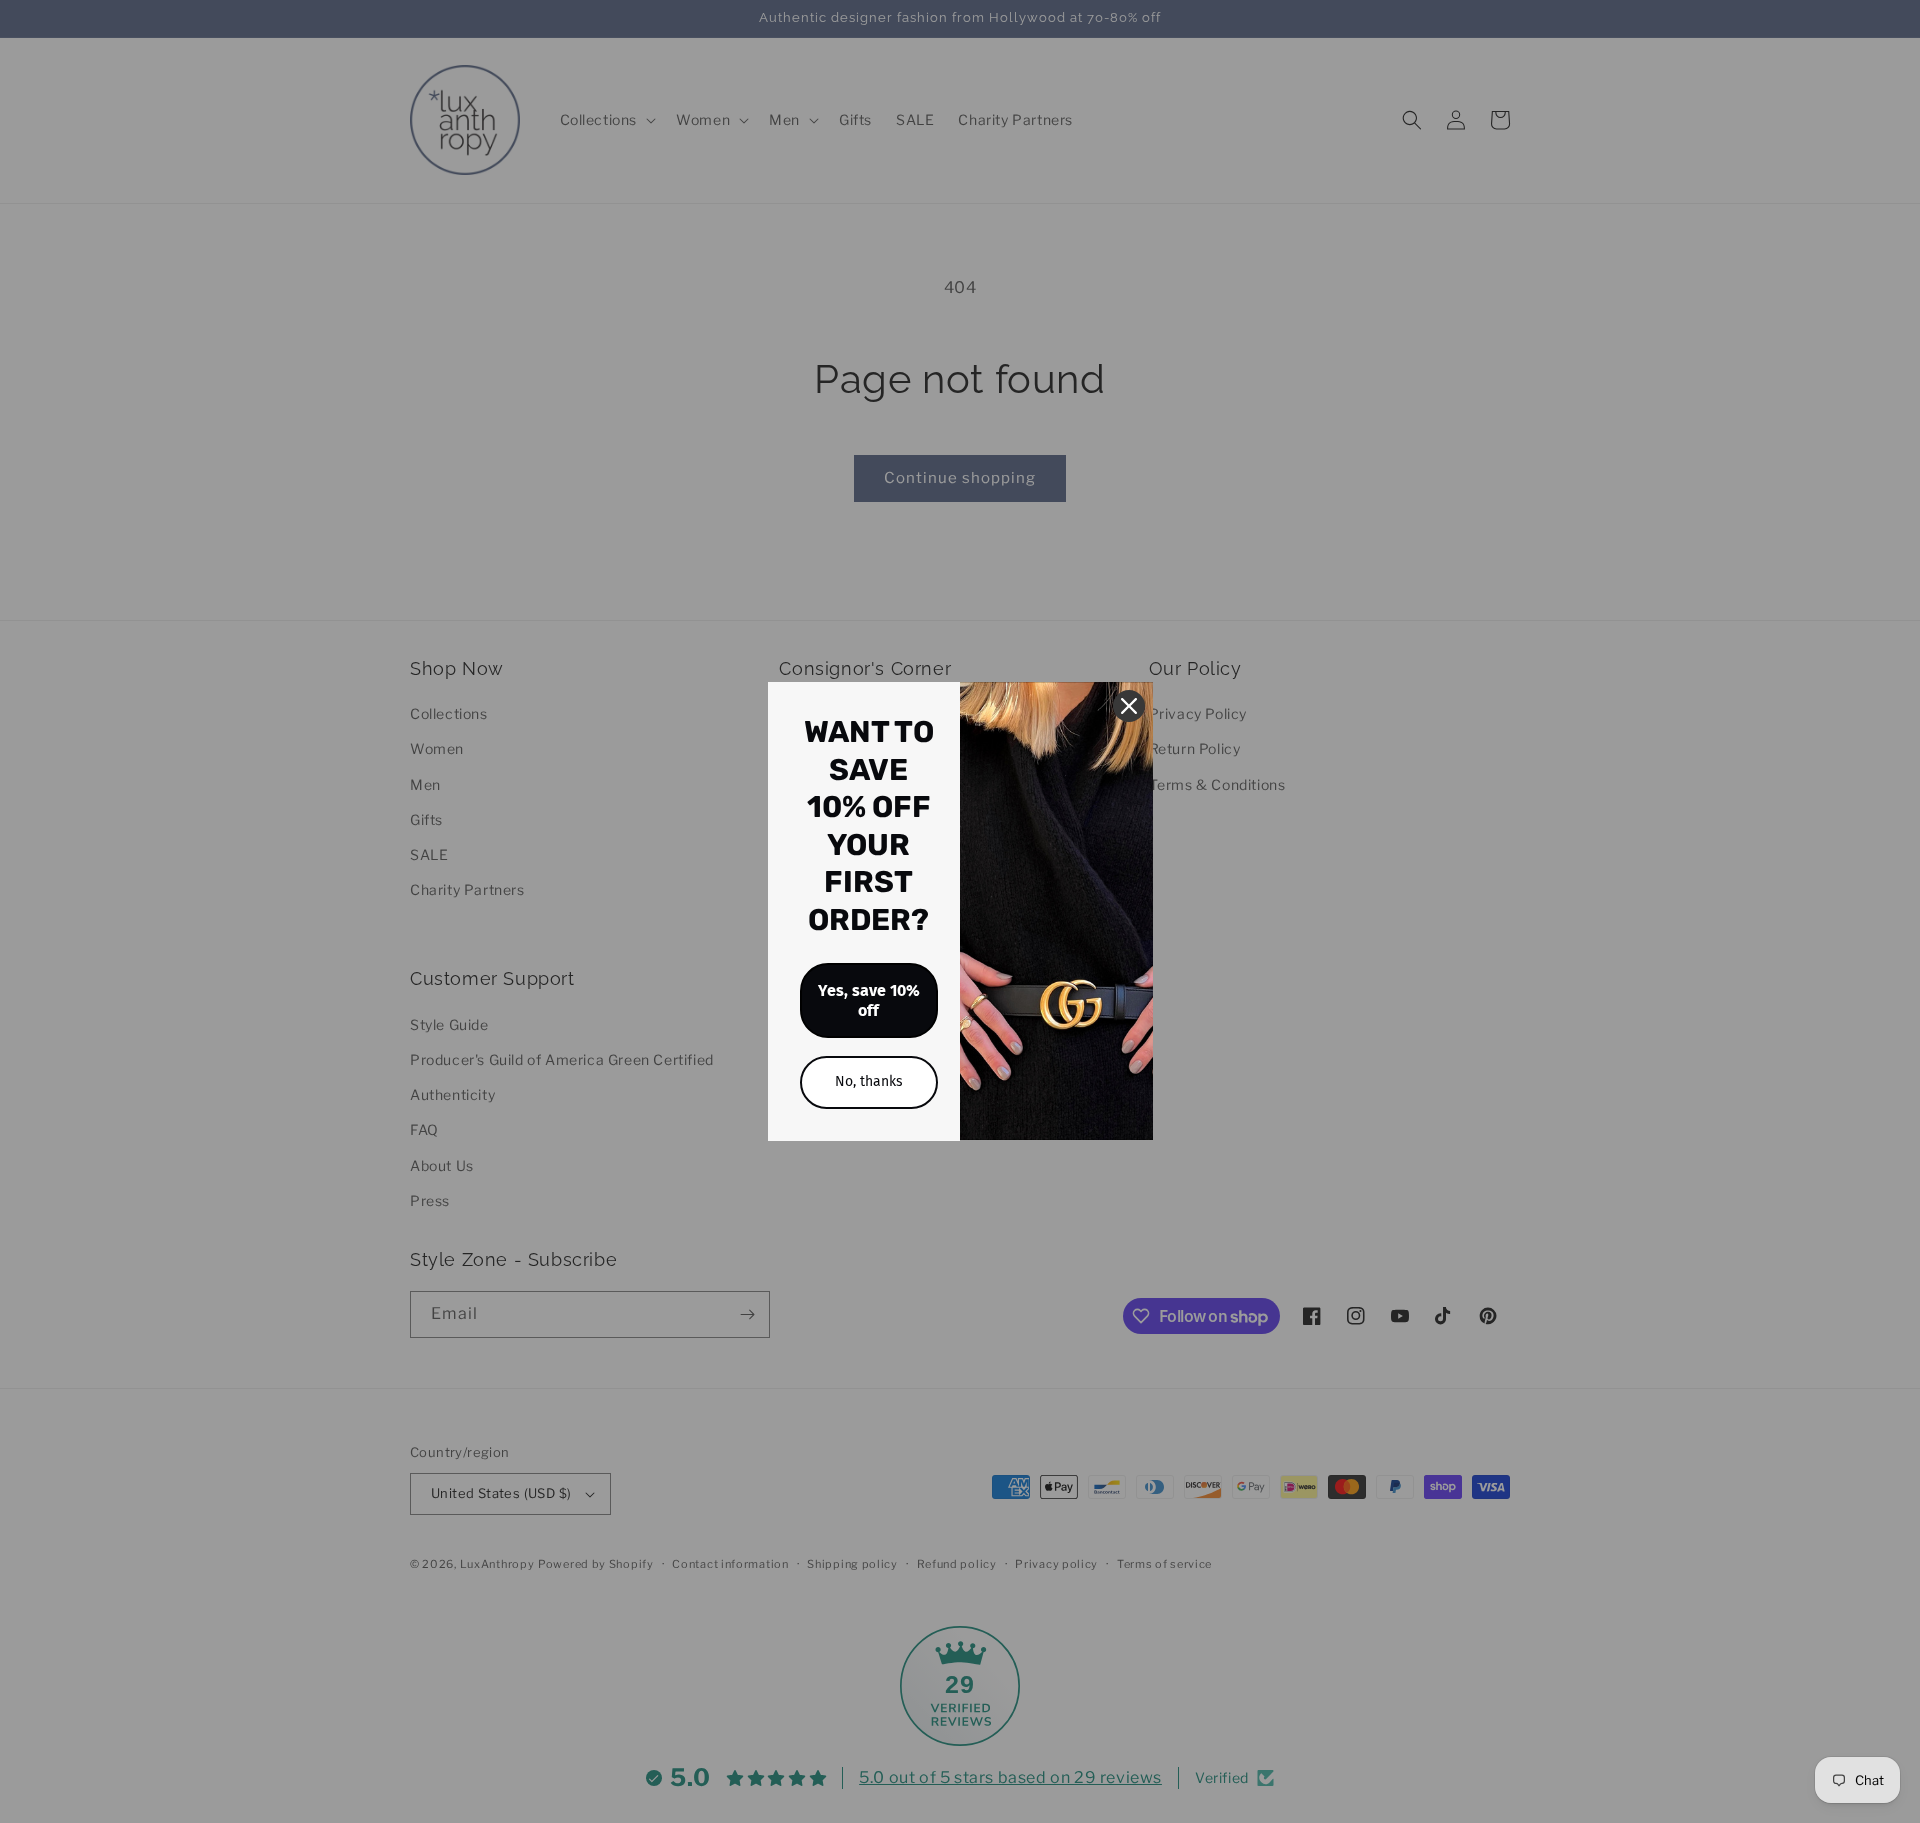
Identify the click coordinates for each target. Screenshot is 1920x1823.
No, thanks (869, 1081)
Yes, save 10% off (869, 1000)
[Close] (1129, 706)
